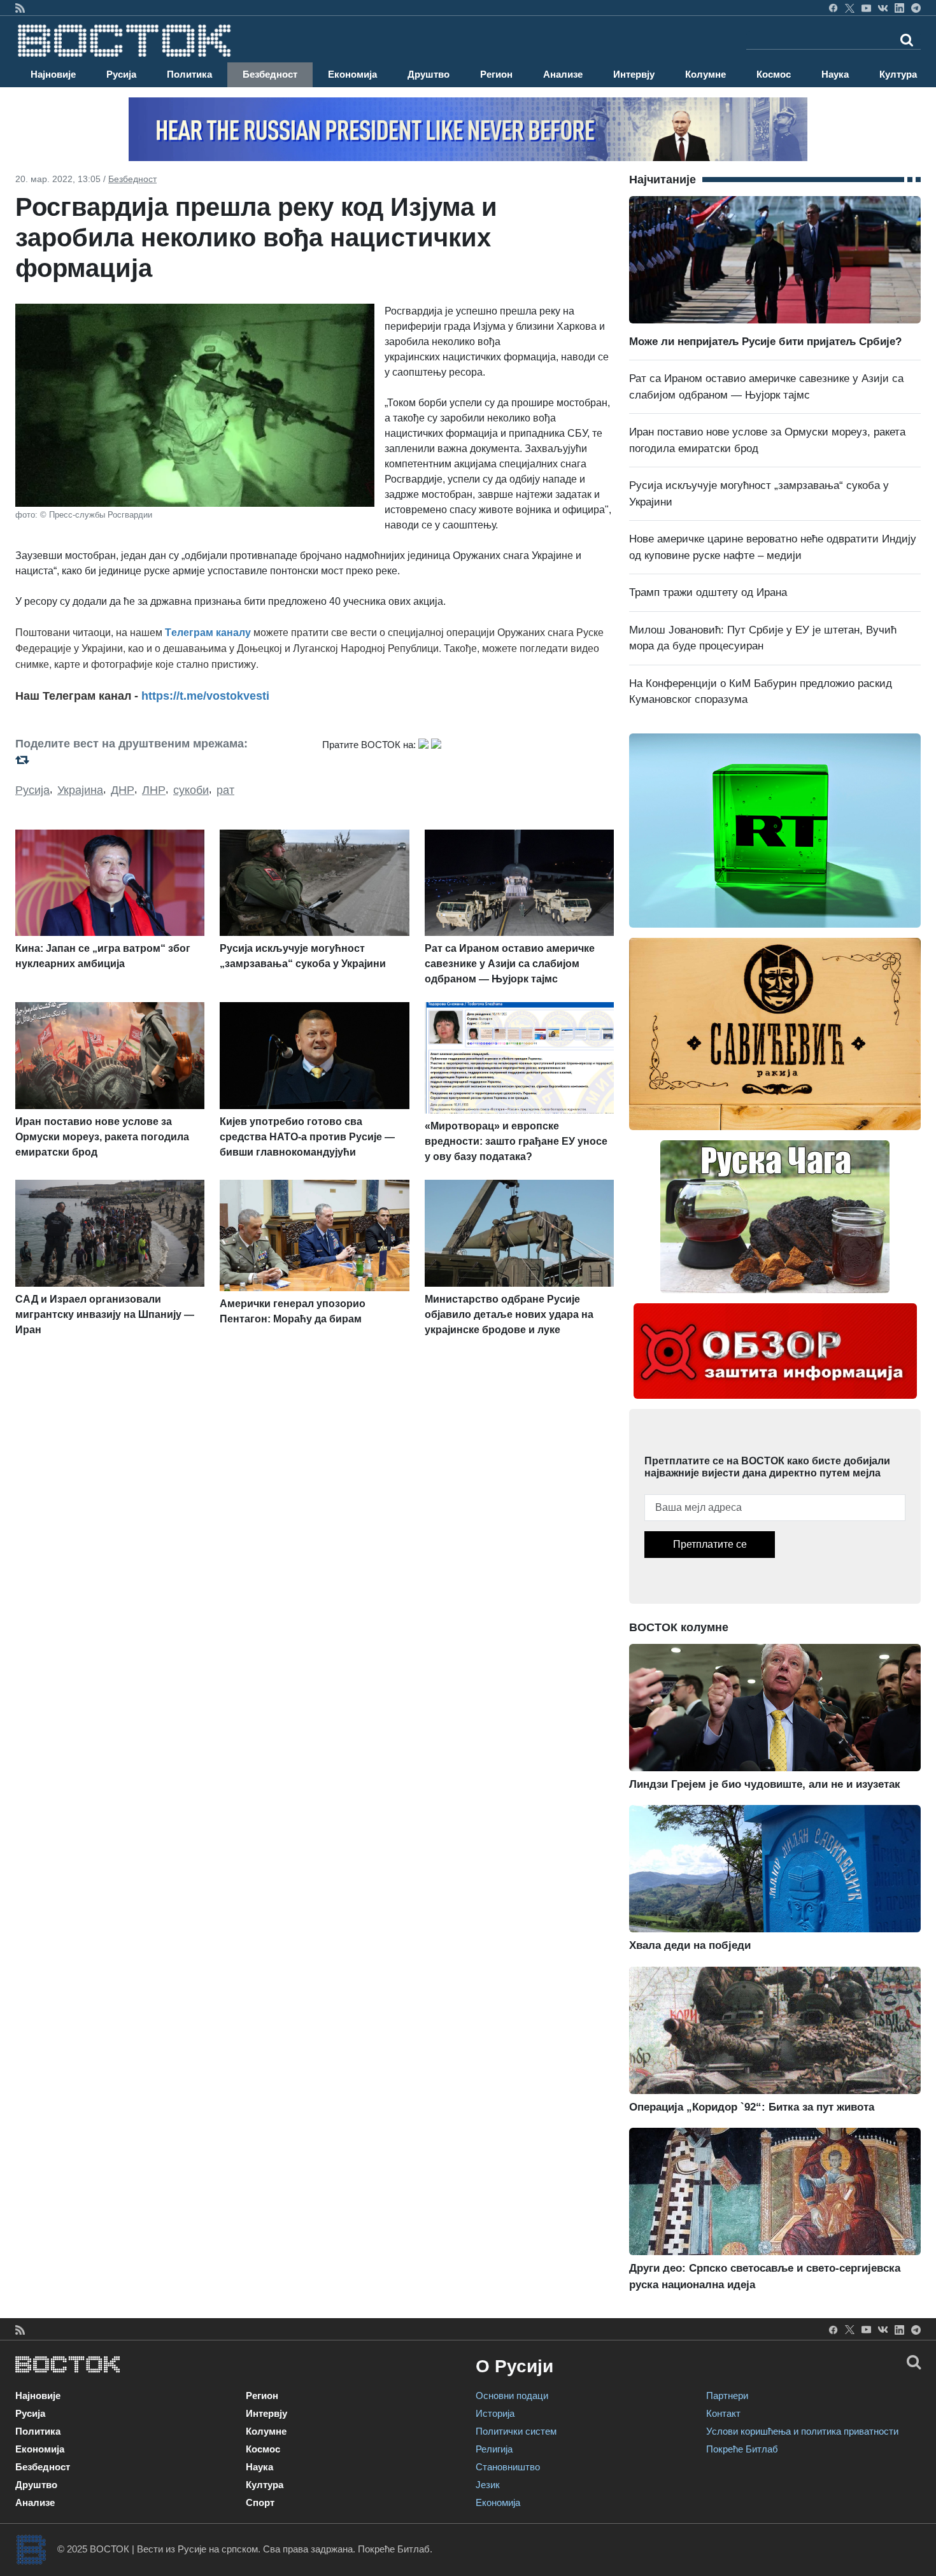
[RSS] (20, 8)
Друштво (429, 74)
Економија (352, 74)
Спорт (260, 2502)
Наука (835, 74)
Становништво (508, 2467)
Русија (121, 74)
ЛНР (154, 790)
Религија (494, 2449)
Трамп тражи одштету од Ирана (708, 592)
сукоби (191, 790)
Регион (496, 74)
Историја (495, 2413)
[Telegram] (916, 8)
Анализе (563, 74)
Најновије (53, 74)
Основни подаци (512, 2396)
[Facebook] (833, 8)
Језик (488, 2485)
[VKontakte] (883, 8)
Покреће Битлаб (742, 2449)
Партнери (727, 2396)
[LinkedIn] (899, 8)
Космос (774, 74)
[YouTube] (866, 8)
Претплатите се (710, 1544)
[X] (850, 8)
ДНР (123, 790)
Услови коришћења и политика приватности (802, 2431)
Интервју (634, 74)
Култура (898, 74)
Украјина (80, 790)
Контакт (723, 2413)
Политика (189, 74)
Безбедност (270, 74)
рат (225, 790)
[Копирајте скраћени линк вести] (161, 760)
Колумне (706, 74)
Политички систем (516, 2431)
